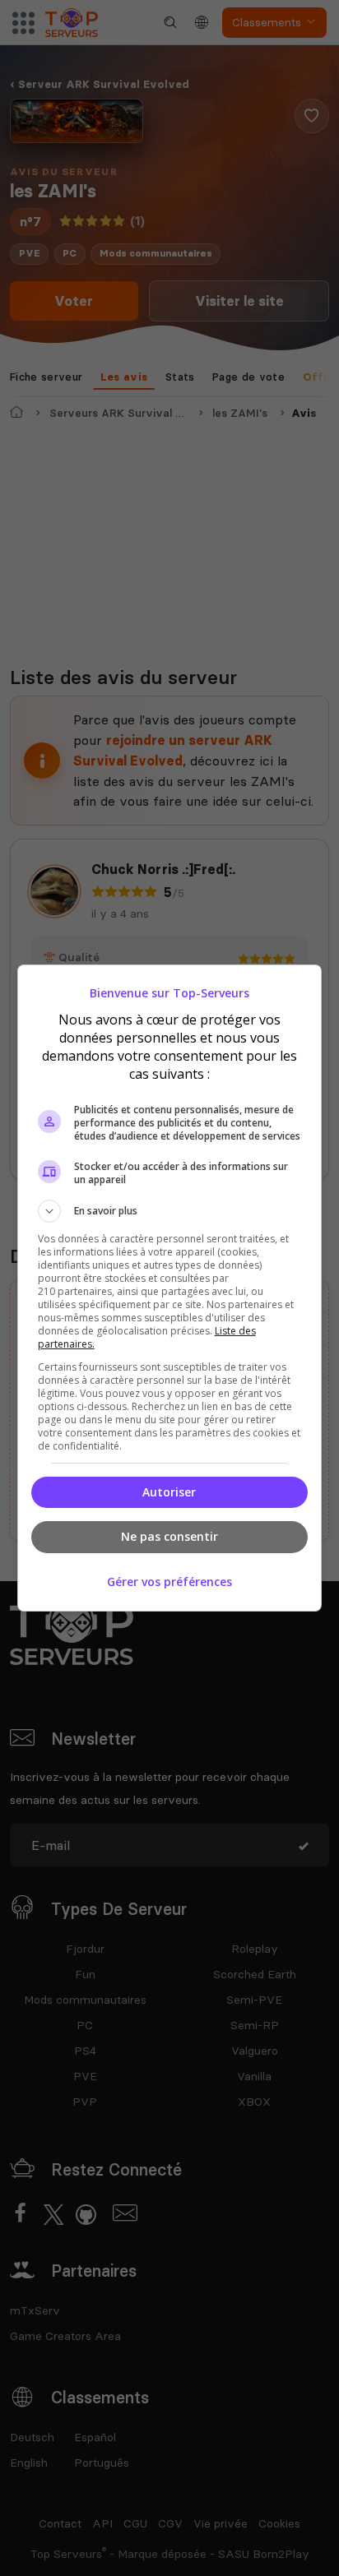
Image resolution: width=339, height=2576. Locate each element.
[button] (170, 1211)
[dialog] (170, 1288)
